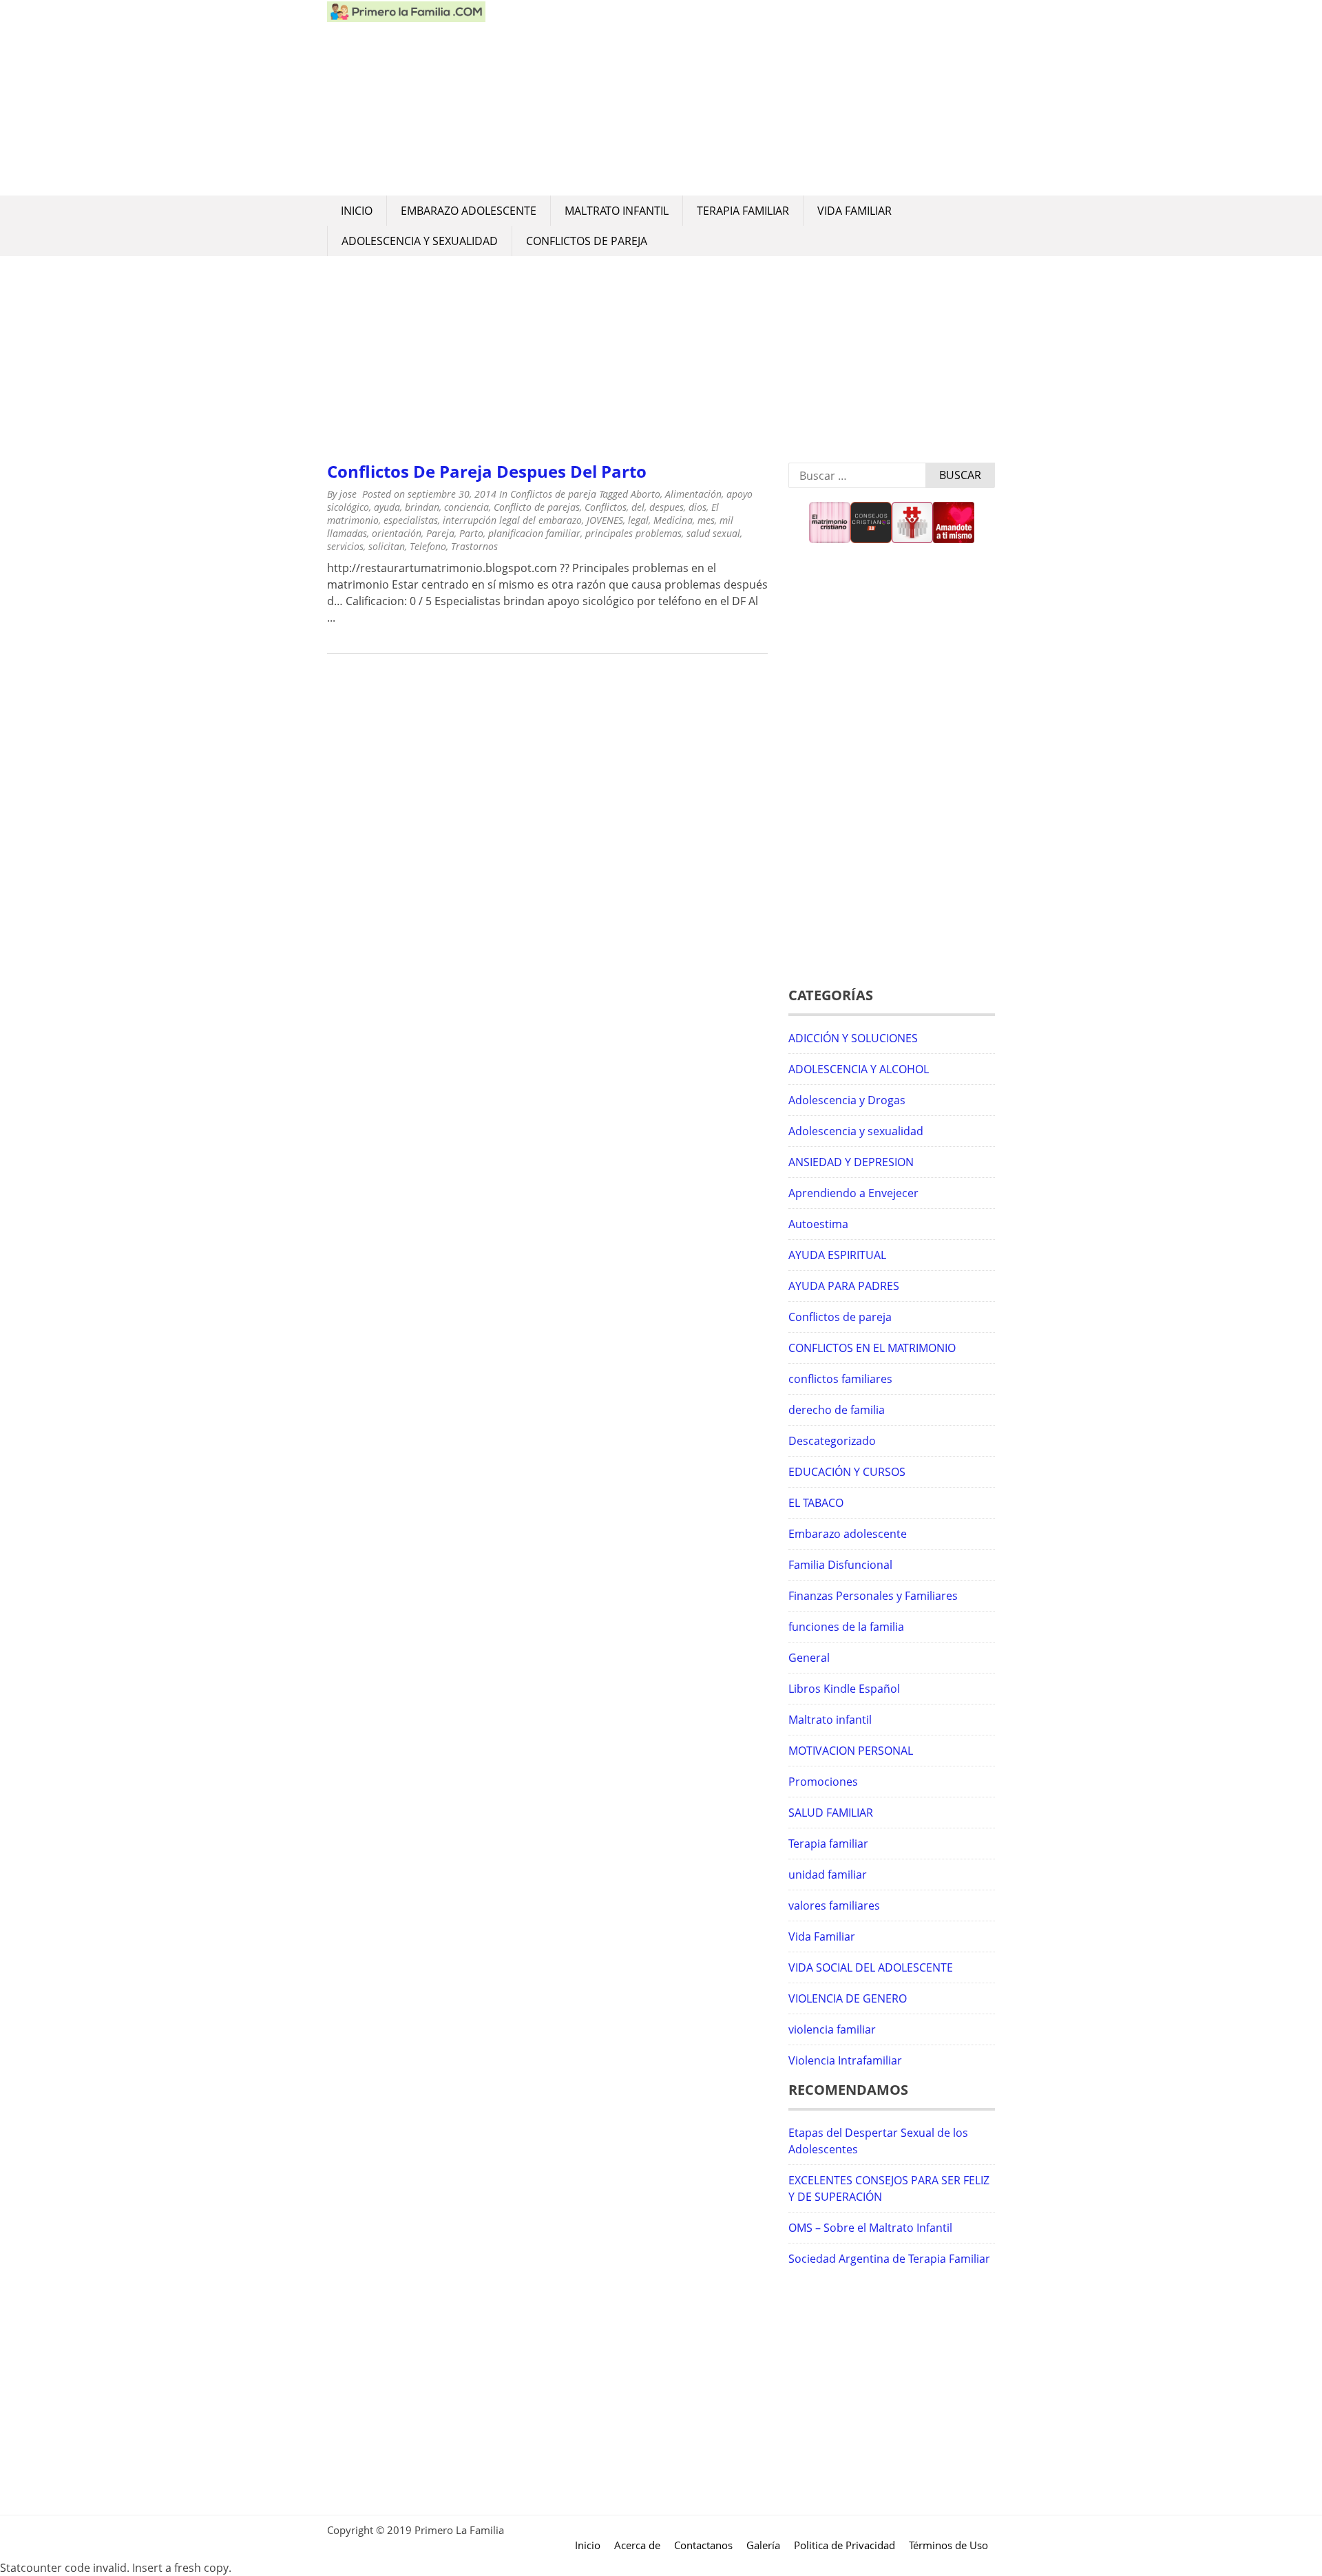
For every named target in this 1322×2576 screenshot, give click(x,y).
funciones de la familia (846, 1627)
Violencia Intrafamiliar (845, 2060)
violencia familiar (832, 2029)
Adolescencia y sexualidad (420, 241)
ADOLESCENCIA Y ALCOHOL (859, 1069)
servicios (345, 546)
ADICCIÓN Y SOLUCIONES (853, 1038)
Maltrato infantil (617, 211)
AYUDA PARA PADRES (844, 1286)
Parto (471, 533)
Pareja (440, 533)
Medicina (673, 520)
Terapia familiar (743, 211)
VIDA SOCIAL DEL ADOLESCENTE (871, 1967)
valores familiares (834, 1905)
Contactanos (703, 2545)
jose (348, 494)
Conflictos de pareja (587, 241)
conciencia (466, 507)
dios (697, 507)
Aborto (646, 494)
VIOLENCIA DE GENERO (848, 1998)
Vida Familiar (854, 211)
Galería (763, 2545)
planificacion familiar (534, 533)
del (638, 507)
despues (667, 507)
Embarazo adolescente (469, 211)
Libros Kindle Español (844, 1689)
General (809, 1658)
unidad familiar (828, 1875)
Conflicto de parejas (537, 507)
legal (638, 520)
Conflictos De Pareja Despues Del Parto (487, 471)
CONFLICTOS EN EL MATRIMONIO (872, 1348)
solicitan (387, 546)
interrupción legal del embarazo (512, 520)
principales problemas (633, 533)
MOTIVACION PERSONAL (851, 1751)
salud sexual (713, 533)
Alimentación (693, 494)
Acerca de (637, 2545)
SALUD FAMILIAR (831, 1813)
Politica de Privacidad (844, 2545)
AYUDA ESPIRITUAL (837, 1255)
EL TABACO (816, 1503)
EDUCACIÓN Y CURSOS (847, 1472)
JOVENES (605, 520)
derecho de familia (837, 1410)
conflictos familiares (840, 1379)
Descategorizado (832, 1441)
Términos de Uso (948, 2545)
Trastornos (474, 546)
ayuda (387, 507)
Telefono (428, 546)
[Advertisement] (740, 98)
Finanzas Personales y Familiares (873, 1596)
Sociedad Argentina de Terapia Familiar (889, 2259)
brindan (422, 507)
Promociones (823, 1782)
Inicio (357, 211)
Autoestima (818, 1224)
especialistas (411, 520)
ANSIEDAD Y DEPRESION (851, 1162)
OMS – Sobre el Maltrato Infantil (870, 2228)
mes (706, 520)
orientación (397, 533)
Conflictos (606, 507)
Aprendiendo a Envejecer (853, 1193)
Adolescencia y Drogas (847, 1100)
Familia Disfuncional (840, 1565)
